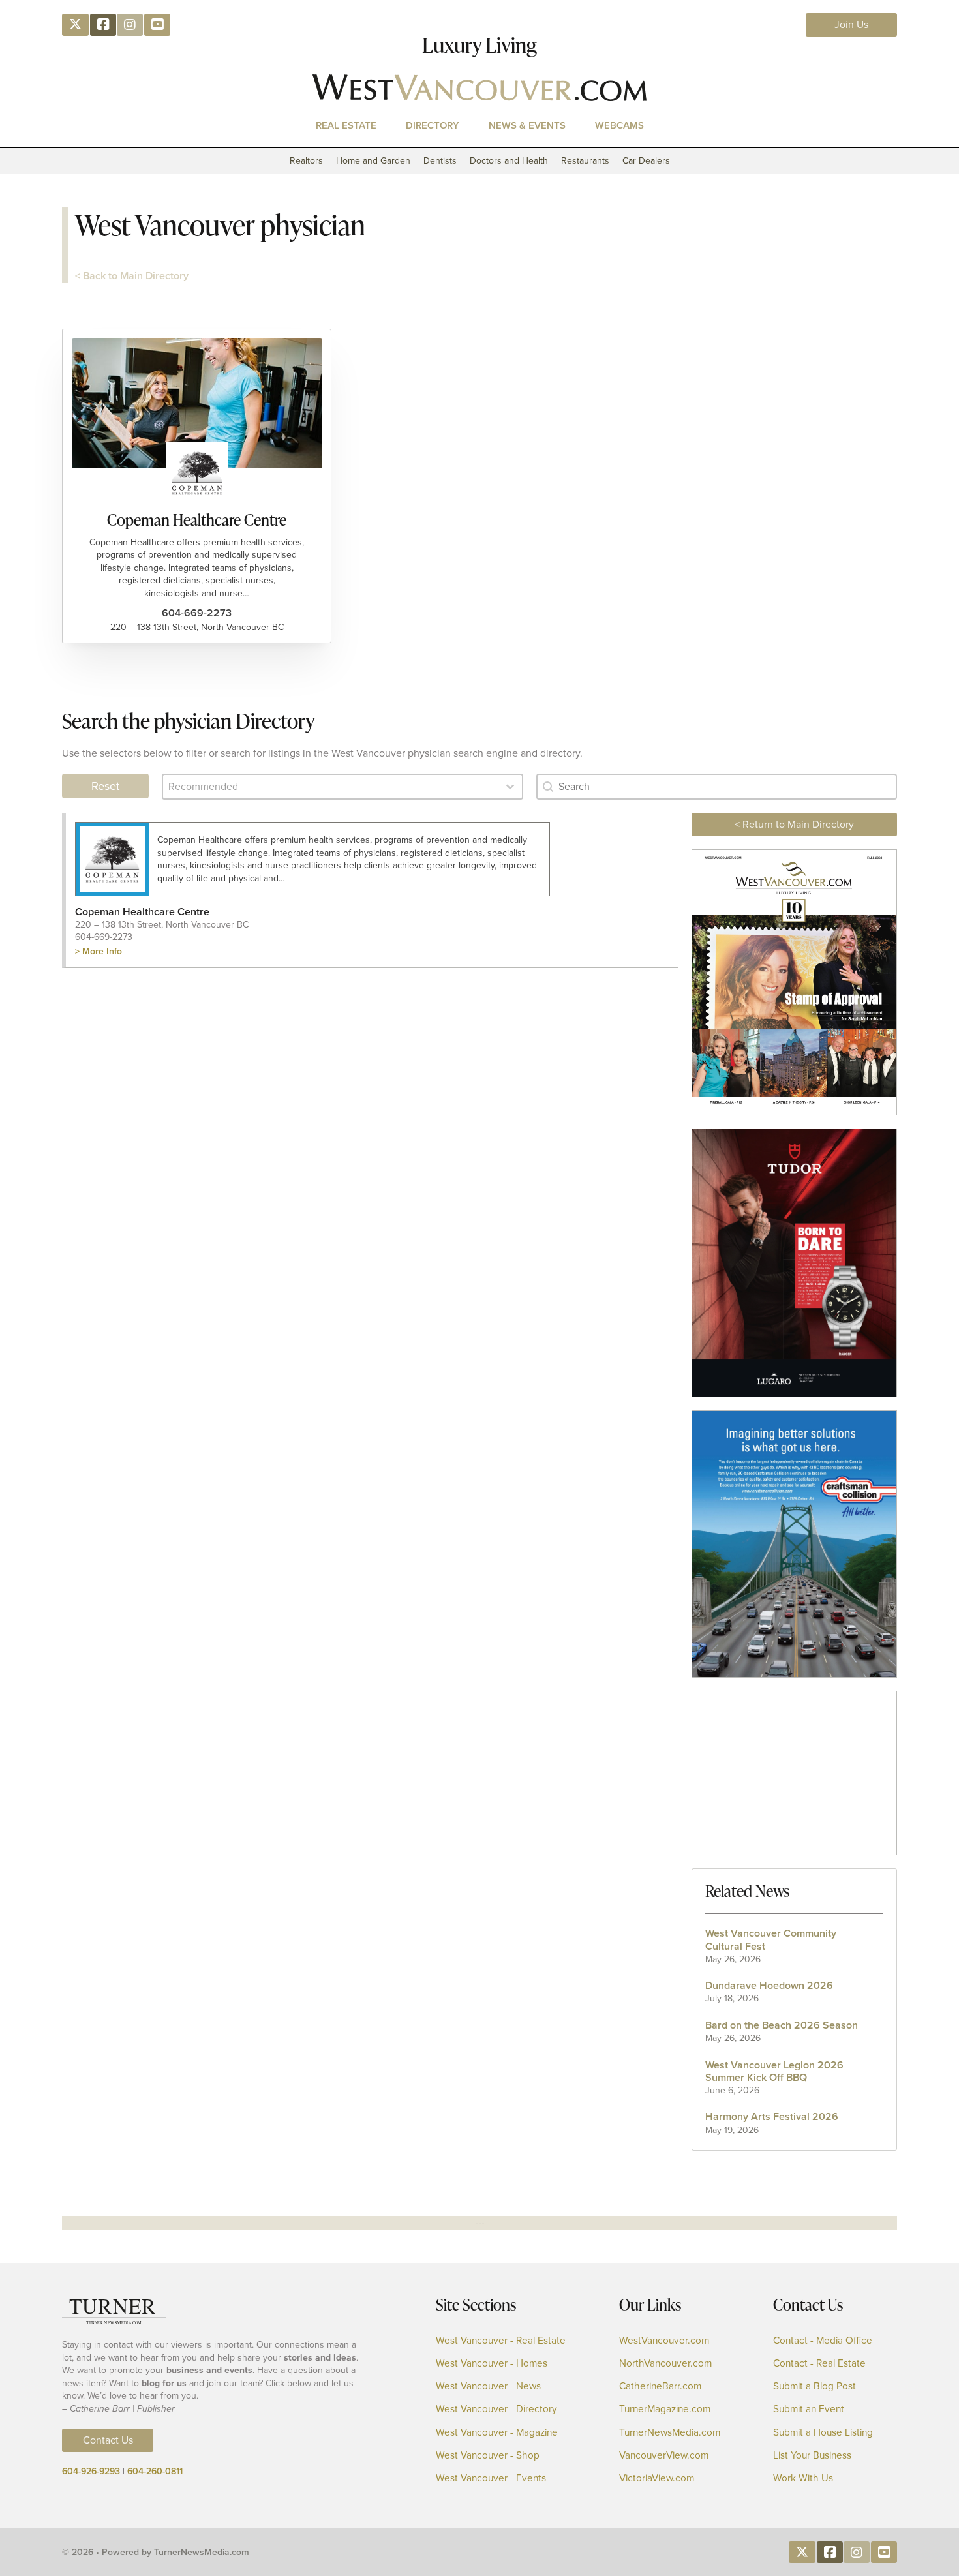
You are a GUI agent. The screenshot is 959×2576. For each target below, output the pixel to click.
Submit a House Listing (823, 2433)
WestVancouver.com (664, 2341)
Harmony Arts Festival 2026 (772, 2116)
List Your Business (812, 2456)
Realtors (306, 161)
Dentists (440, 161)
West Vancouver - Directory (496, 2409)
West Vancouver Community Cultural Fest (771, 1939)
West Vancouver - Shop (488, 2456)
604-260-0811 (155, 2471)
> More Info (99, 951)
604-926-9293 (91, 2471)
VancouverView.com (664, 2456)
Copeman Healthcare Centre (197, 520)
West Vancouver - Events (491, 2478)
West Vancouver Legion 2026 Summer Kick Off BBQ (774, 2071)
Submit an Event (809, 2409)
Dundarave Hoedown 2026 (769, 1985)
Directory (433, 125)
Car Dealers (646, 161)
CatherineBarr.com (660, 2387)
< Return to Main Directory (794, 824)
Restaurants (585, 161)
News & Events (527, 125)
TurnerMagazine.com (665, 2409)
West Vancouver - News (488, 2387)
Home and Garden (373, 161)
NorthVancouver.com (665, 2364)
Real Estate (346, 125)
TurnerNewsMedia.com (670, 2433)
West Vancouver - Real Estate (501, 2341)
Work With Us (803, 2478)
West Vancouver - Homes (492, 2364)
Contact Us (108, 2440)
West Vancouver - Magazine (497, 2433)
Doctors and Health (509, 161)
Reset (105, 786)
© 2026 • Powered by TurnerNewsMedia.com (156, 2552)
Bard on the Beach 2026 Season (782, 2025)
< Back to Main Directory (132, 276)
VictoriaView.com (657, 2478)
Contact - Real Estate (819, 2364)
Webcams (619, 125)
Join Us (851, 24)
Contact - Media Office (823, 2341)
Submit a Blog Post (814, 2387)
